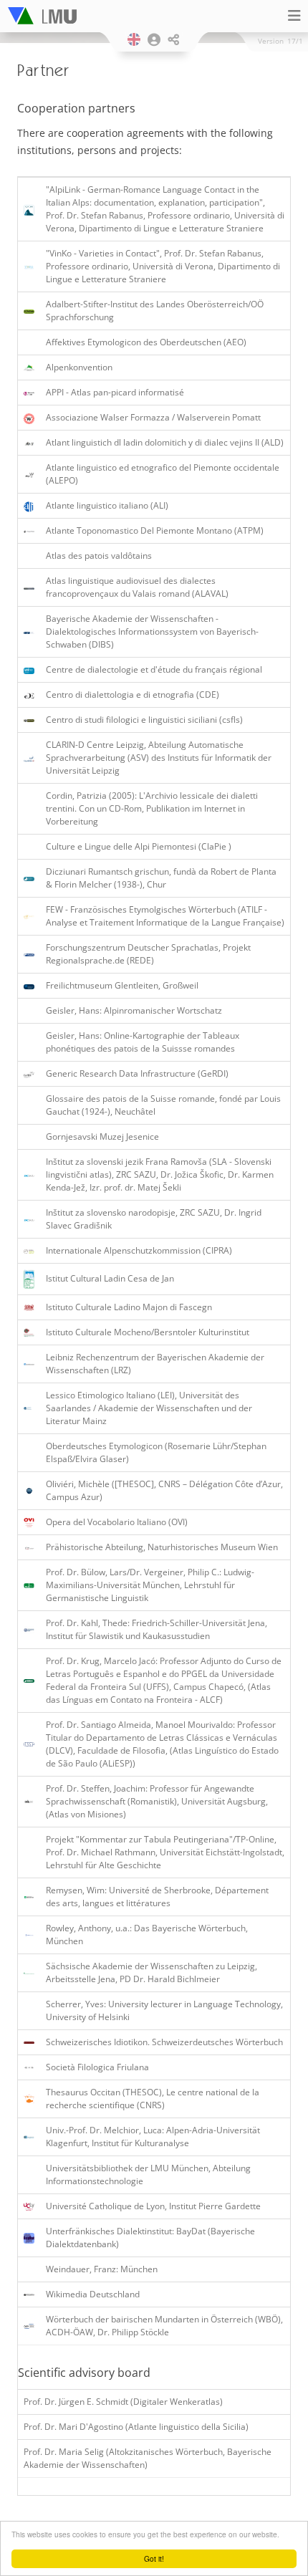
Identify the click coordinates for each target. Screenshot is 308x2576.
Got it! (154, 2558)
